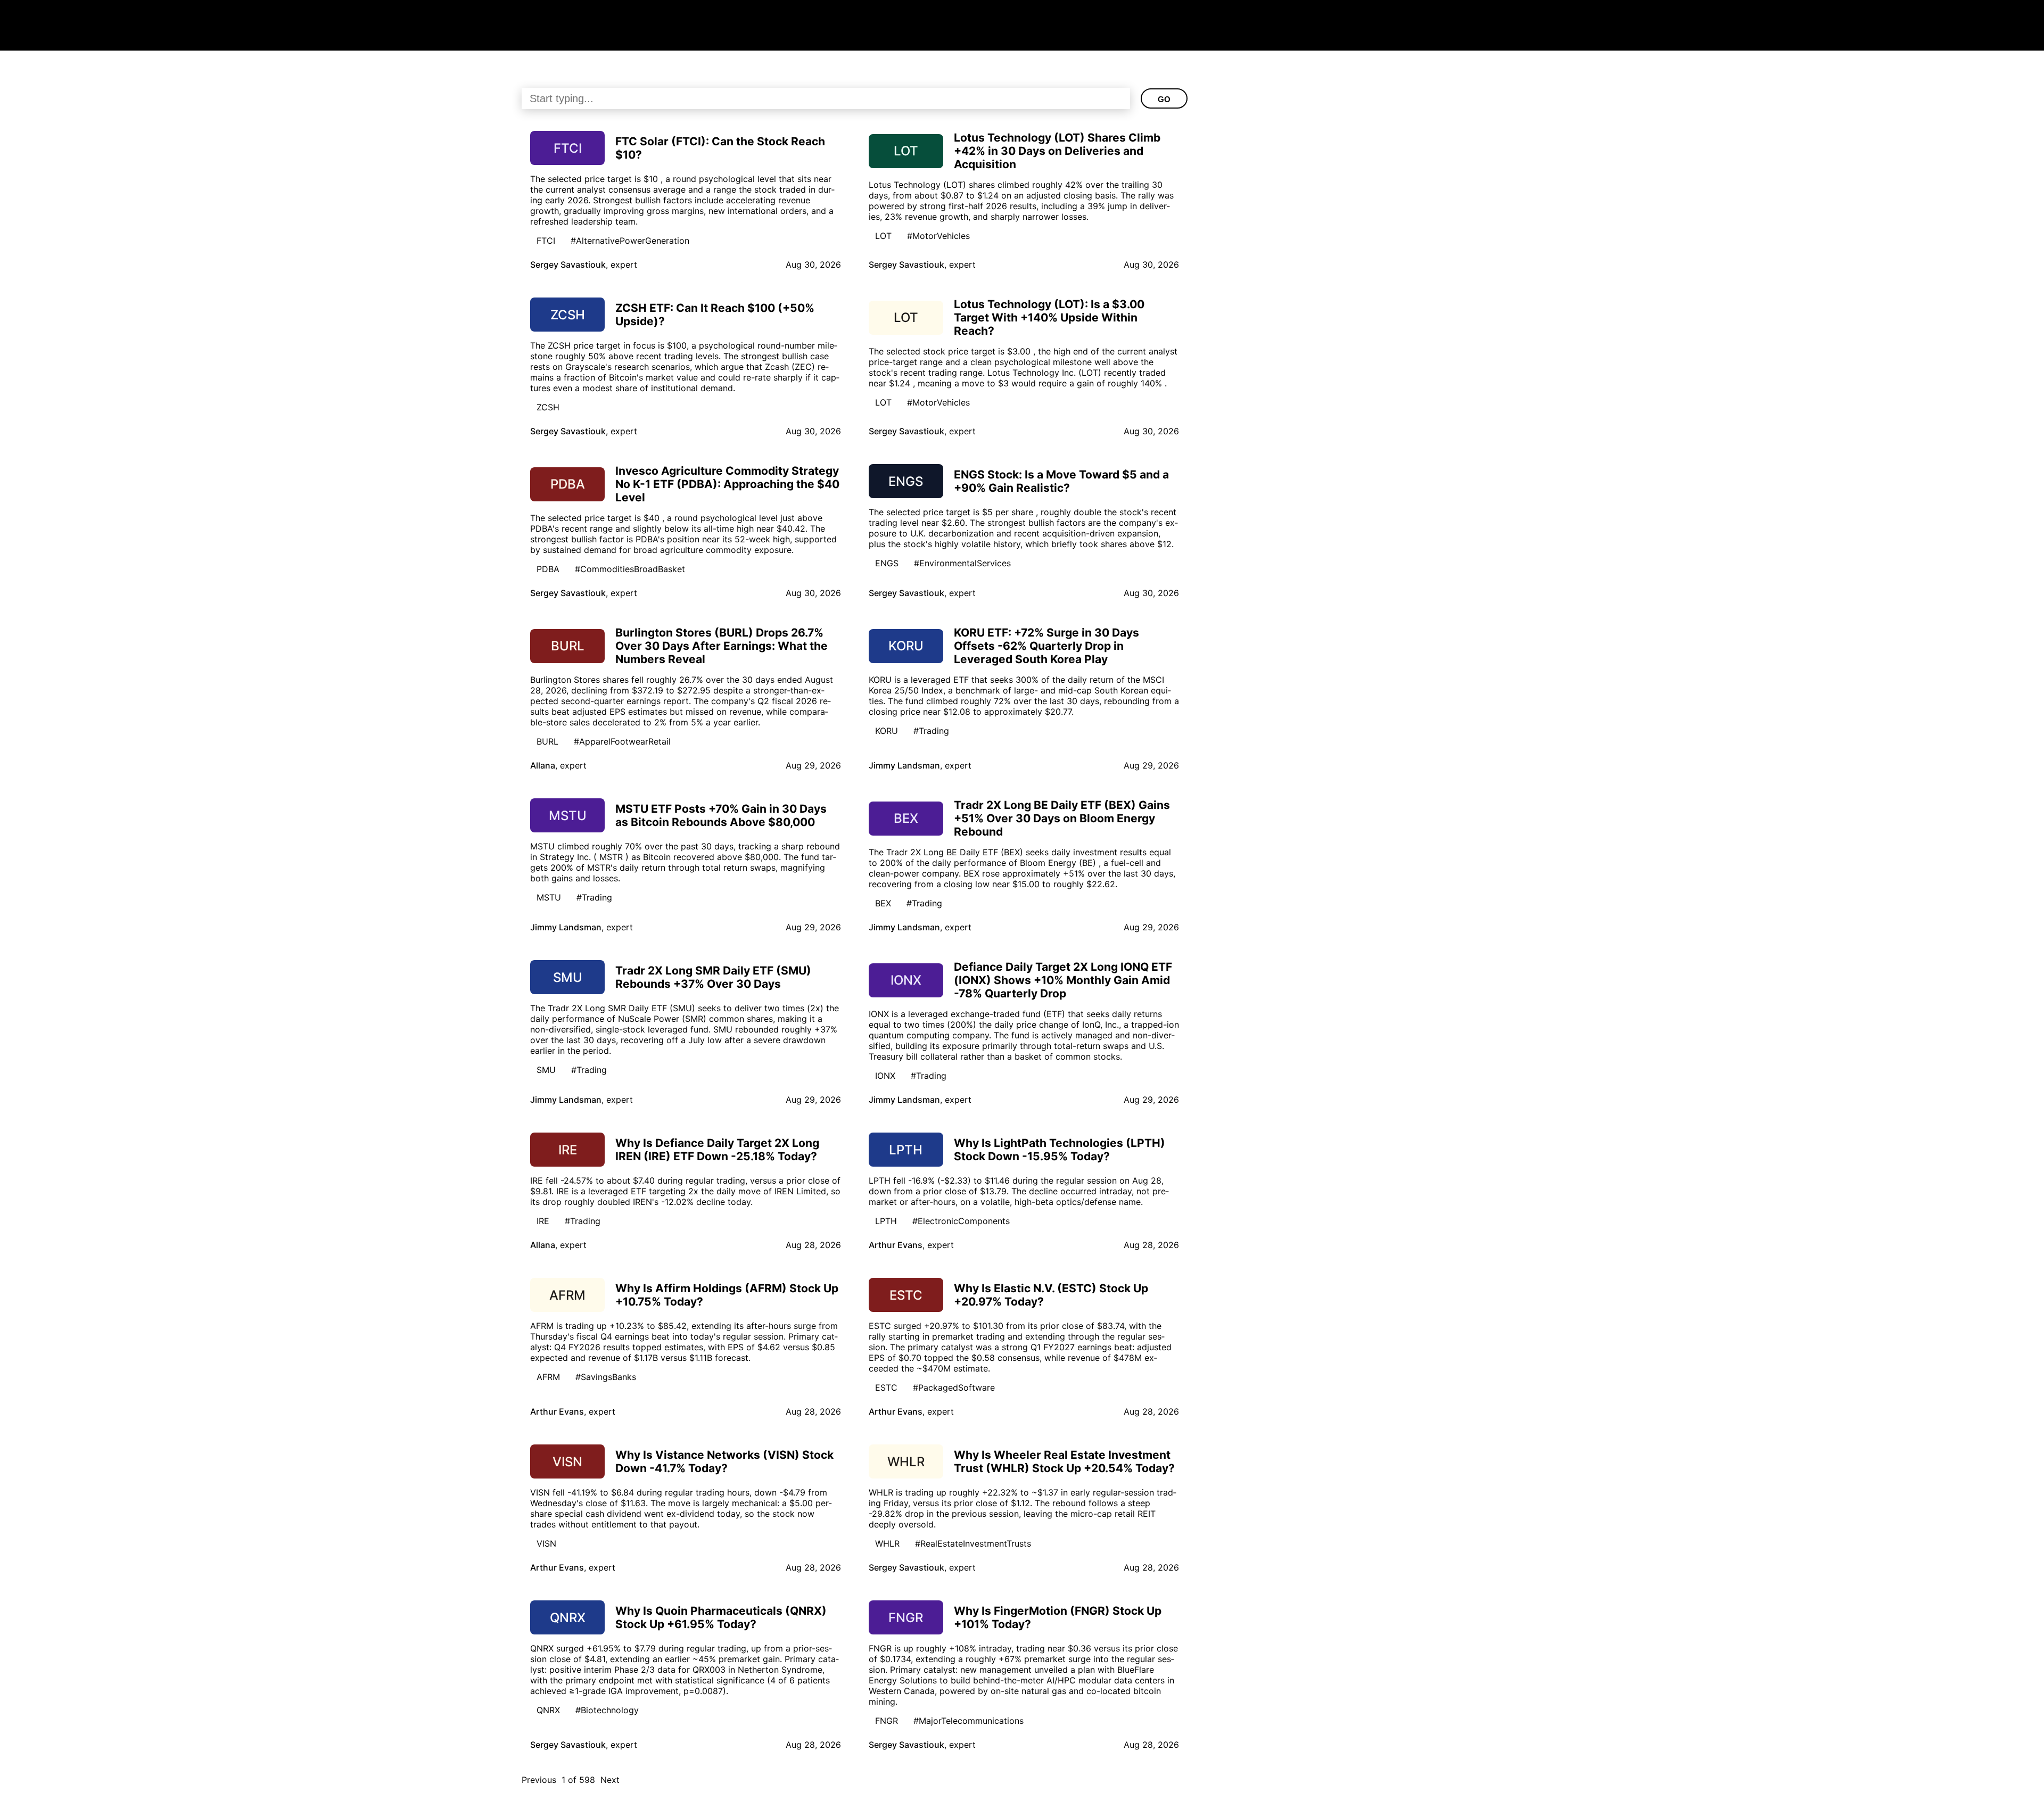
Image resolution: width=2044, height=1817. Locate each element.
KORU (887, 731)
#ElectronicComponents (961, 1221)
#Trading (931, 731)
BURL (547, 741)
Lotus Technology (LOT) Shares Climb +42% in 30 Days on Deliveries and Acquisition (1057, 151)
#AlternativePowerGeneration (630, 241)
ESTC (886, 1387)
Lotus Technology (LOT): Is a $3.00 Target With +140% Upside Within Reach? (1049, 317)
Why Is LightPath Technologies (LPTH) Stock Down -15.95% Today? (1060, 1150)
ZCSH (548, 407)
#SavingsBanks (606, 1377)
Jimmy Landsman (904, 765)
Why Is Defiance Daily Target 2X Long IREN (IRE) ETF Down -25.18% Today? (717, 1150)
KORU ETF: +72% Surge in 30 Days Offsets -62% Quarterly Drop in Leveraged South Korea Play (1046, 646)
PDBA (548, 569)
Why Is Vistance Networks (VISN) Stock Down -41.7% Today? (724, 1461)
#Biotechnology (607, 1710)
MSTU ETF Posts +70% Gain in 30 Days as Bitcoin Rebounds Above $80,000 (721, 815)
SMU (546, 1070)
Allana (543, 765)
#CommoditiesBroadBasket (630, 569)
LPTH (886, 1221)
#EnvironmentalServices (962, 563)
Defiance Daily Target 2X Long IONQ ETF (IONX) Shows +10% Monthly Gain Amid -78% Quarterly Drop (1063, 980)
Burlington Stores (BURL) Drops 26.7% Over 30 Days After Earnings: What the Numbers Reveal (722, 646)
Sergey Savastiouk (568, 265)
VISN (546, 1543)
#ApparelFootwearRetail (622, 741)
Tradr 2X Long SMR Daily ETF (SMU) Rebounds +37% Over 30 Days (713, 977)
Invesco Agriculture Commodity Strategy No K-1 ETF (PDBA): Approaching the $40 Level (727, 484)
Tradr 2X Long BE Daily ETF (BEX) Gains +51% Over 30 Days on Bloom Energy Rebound (1062, 818)
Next (610, 1780)
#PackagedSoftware (954, 1387)
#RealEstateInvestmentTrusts (973, 1543)
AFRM (548, 1377)
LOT (883, 236)
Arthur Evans (896, 1245)
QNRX (548, 1710)
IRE (543, 1221)
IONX (885, 1076)
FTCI (546, 241)
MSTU (549, 897)
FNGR (887, 1721)
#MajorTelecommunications (969, 1721)
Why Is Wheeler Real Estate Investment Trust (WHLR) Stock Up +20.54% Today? (1064, 1461)
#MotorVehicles (938, 236)
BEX (883, 903)
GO (1164, 99)
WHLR (887, 1543)
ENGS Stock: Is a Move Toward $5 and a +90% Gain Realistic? (1061, 481)
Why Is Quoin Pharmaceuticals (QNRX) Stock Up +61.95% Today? (721, 1617)
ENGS (887, 563)
